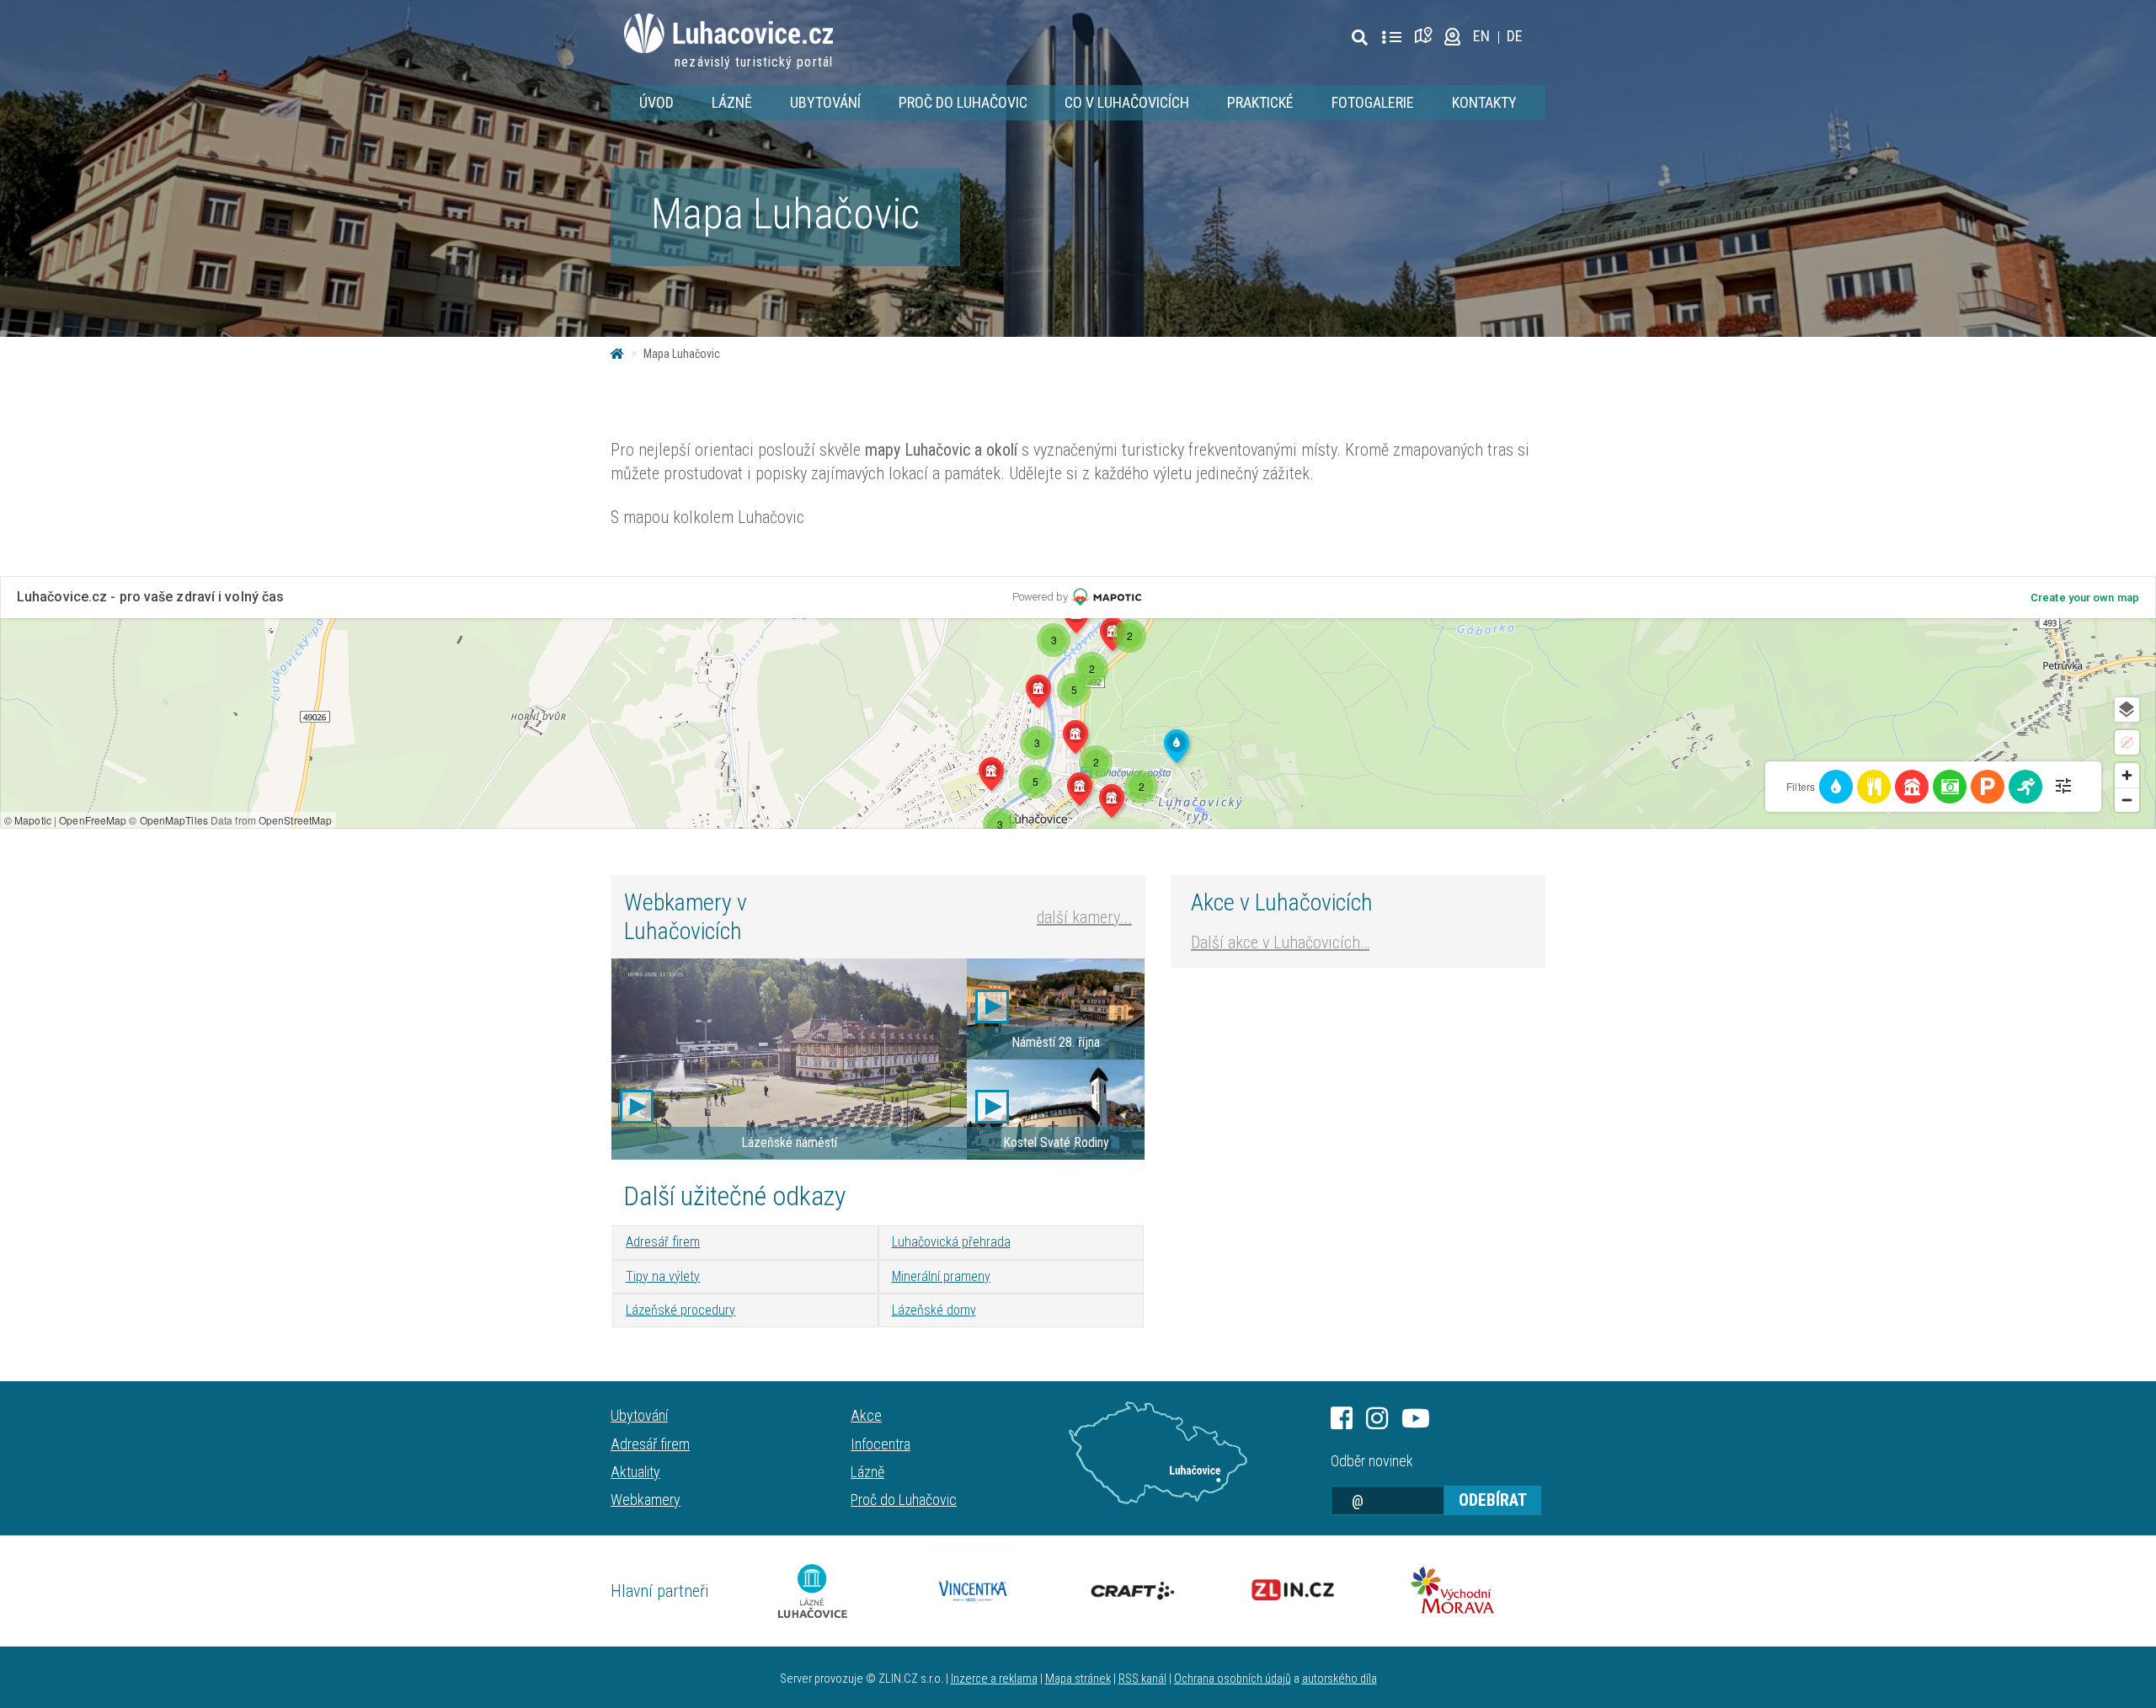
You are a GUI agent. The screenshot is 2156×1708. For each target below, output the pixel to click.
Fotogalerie (1373, 102)
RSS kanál (1142, 1679)
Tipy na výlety (663, 1276)
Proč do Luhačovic (963, 102)
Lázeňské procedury (680, 1310)
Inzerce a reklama (994, 1679)
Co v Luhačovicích (1127, 102)
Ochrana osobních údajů (1233, 1679)
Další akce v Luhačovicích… (1280, 942)
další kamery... (1084, 917)
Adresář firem (663, 1242)
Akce (866, 1415)
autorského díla (1339, 1679)
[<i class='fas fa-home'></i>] (617, 354)
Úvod (656, 102)
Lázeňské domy (934, 1310)
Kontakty (1484, 102)
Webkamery (646, 1500)
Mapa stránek (1078, 1679)
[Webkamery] (1452, 36)
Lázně (732, 102)
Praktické (1260, 102)
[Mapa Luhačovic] (1426, 36)
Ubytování (825, 102)
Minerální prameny (941, 1276)
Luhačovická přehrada (951, 1242)
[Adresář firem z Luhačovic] (1391, 38)
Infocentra (881, 1444)
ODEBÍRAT (1493, 1500)
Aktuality (635, 1472)
